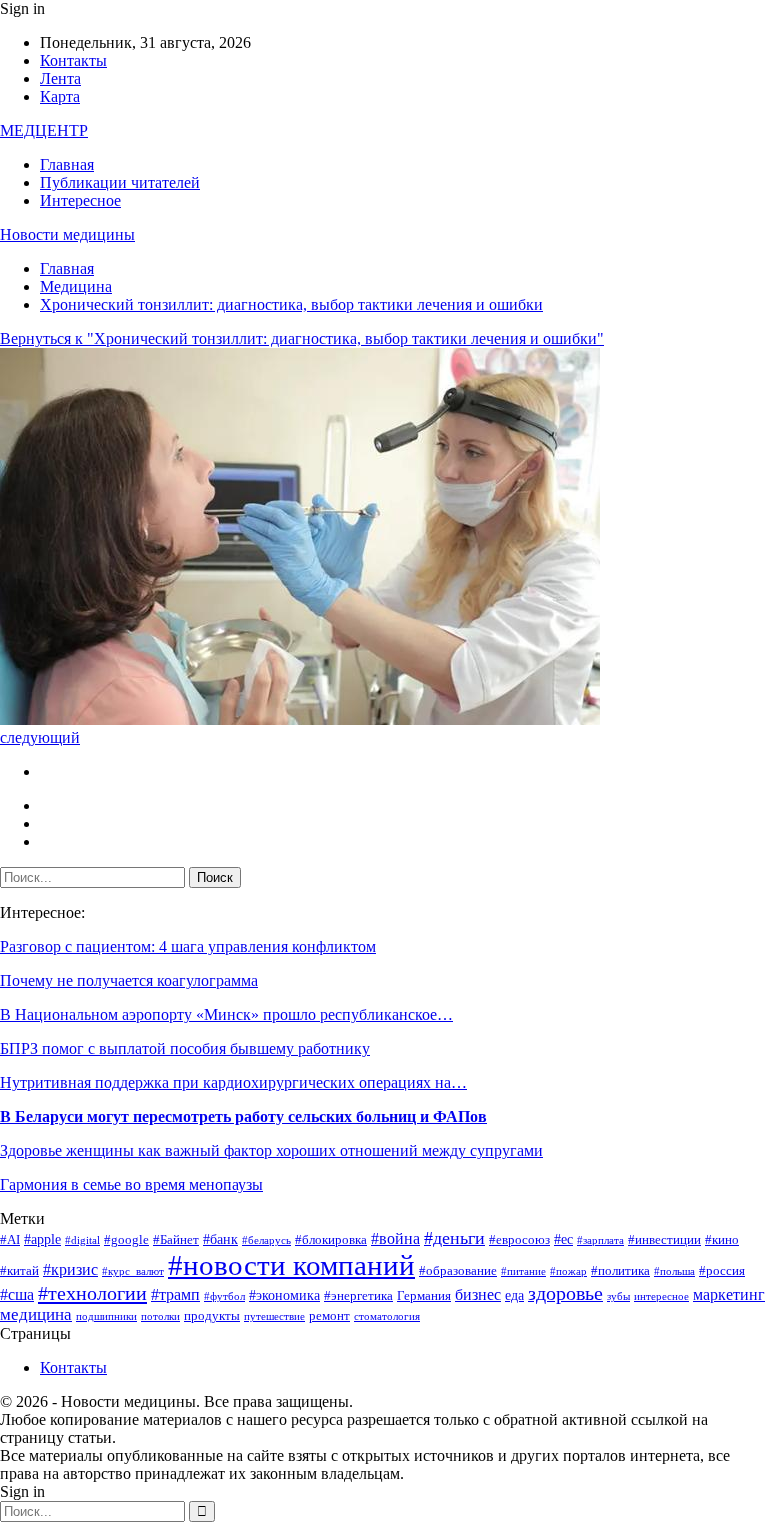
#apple (42, 1239)
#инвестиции (664, 1240)
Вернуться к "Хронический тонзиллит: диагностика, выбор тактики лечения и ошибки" (302, 338)
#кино (722, 1240)
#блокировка (331, 1240)
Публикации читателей (120, 182)
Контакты (73, 60)
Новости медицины (67, 234)
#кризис (70, 1269)
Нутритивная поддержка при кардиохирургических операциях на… (233, 1082)
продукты (212, 1316)
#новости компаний (291, 1265)
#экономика (284, 1295)
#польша (674, 1271)
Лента (60, 78)
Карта (60, 96)
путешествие (274, 1316)
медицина (36, 1314)
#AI (10, 1240)
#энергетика (358, 1296)
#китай (19, 1271)
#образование (458, 1271)
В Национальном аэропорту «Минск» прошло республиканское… (226, 1014)
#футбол (224, 1296)
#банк (220, 1239)
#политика (620, 1271)
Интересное (80, 200)
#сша (17, 1294)
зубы (618, 1296)
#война (395, 1238)
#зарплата (600, 1240)
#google (126, 1240)
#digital (82, 1240)
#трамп (175, 1294)
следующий (40, 737)
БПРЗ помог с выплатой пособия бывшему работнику (185, 1048)
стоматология (387, 1316)
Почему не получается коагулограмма (129, 980)
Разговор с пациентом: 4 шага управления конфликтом (188, 946)
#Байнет (176, 1240)
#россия (722, 1271)
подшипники (106, 1316)
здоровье (565, 1293)
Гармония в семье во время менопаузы (131, 1184)
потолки (160, 1316)
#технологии (92, 1293)
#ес (563, 1239)
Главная (67, 164)
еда (514, 1295)
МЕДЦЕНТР (44, 130)
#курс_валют (133, 1271)
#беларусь (266, 1240)
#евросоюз (519, 1240)
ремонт (329, 1316)
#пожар (568, 1271)
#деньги (454, 1238)
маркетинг (729, 1294)
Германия (424, 1296)
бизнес (478, 1294)
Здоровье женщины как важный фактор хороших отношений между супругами (271, 1150)
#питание (523, 1271)
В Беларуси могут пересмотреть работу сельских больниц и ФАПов (243, 1116)
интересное (661, 1296)
